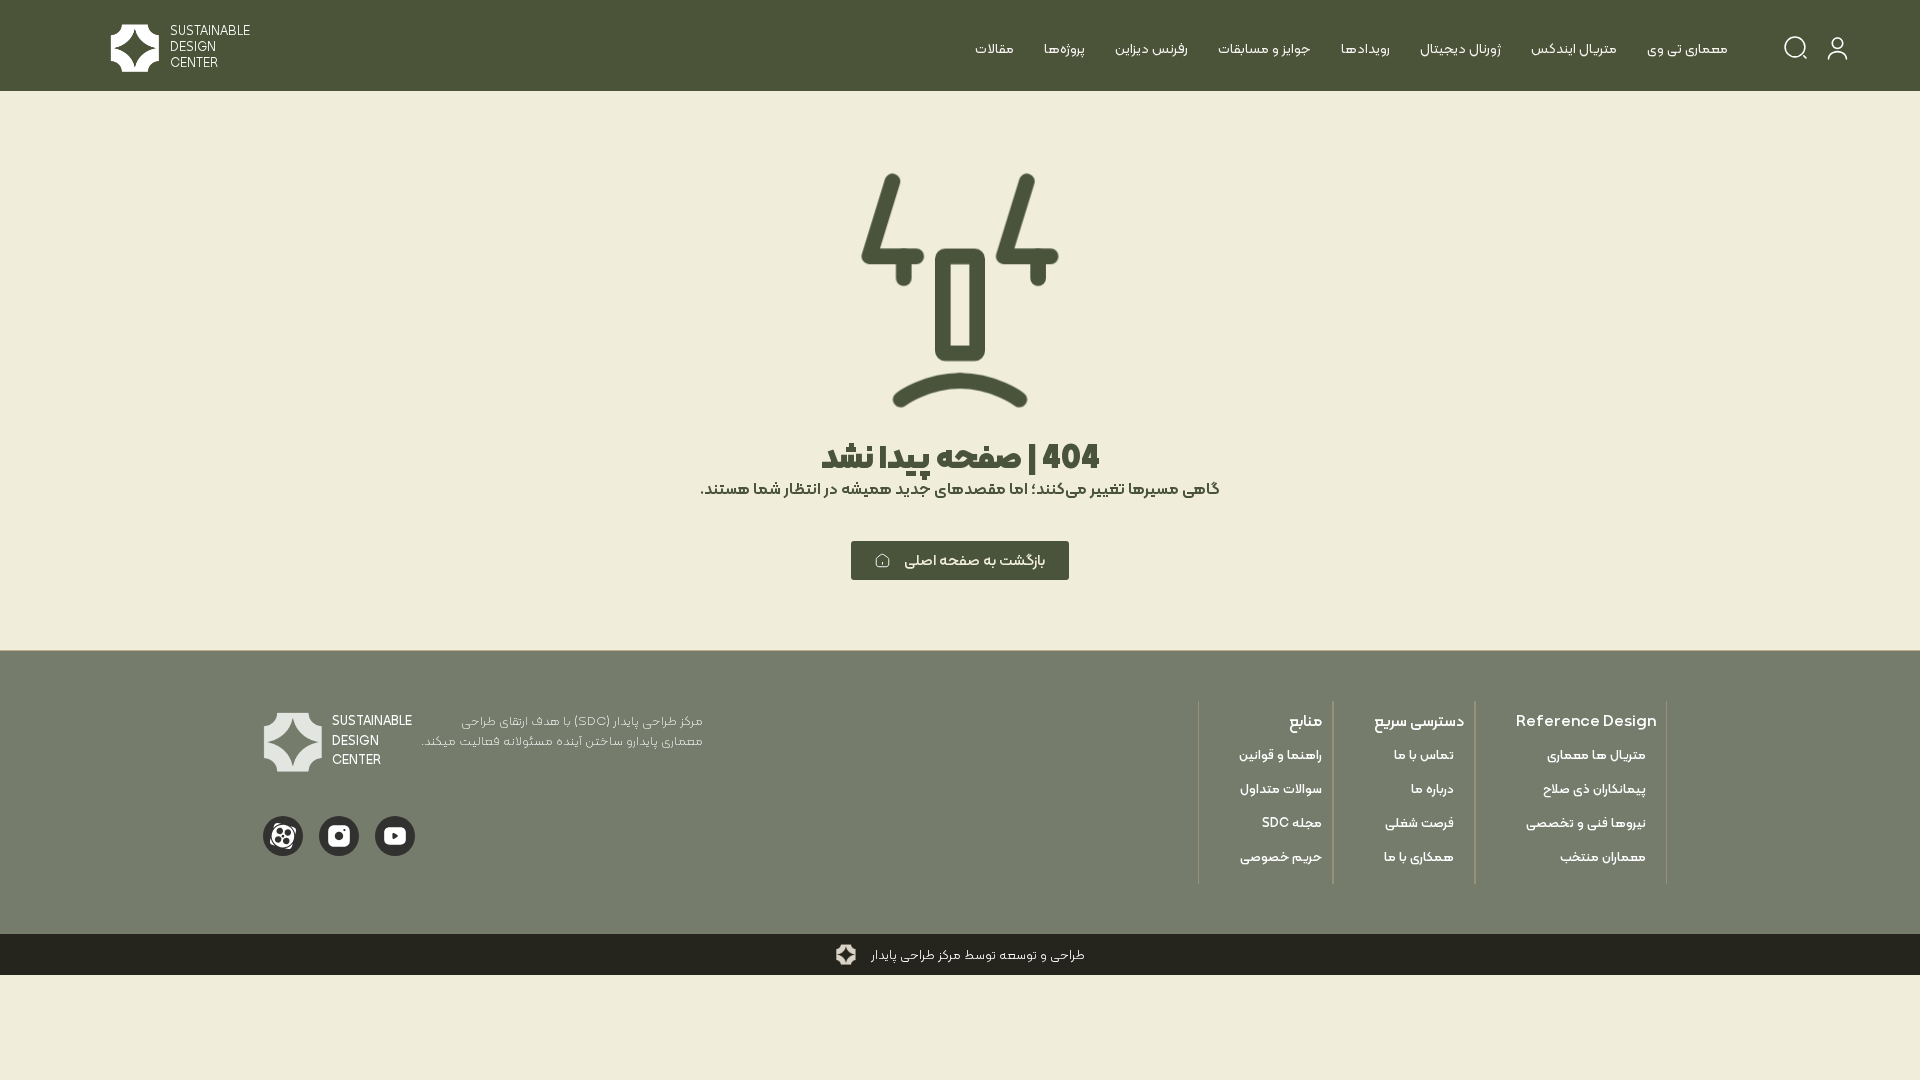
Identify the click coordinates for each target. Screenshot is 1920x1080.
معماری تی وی (1687, 48)
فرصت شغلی (1419, 822)
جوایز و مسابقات (1264, 48)
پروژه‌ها (1064, 48)
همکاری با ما (1419, 856)
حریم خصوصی (1281, 856)
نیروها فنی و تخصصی (1586, 822)
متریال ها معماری (1596, 754)
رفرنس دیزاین (1151, 48)
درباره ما (1432, 788)
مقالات (994, 48)
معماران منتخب (1603, 856)
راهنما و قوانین (1280, 754)
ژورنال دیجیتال (1460, 48)
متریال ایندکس (1574, 48)
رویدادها (1365, 48)
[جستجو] (1795, 51)
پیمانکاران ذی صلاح (1594, 788)
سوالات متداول (1281, 788)
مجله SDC (1292, 822)
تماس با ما (1424, 754)
